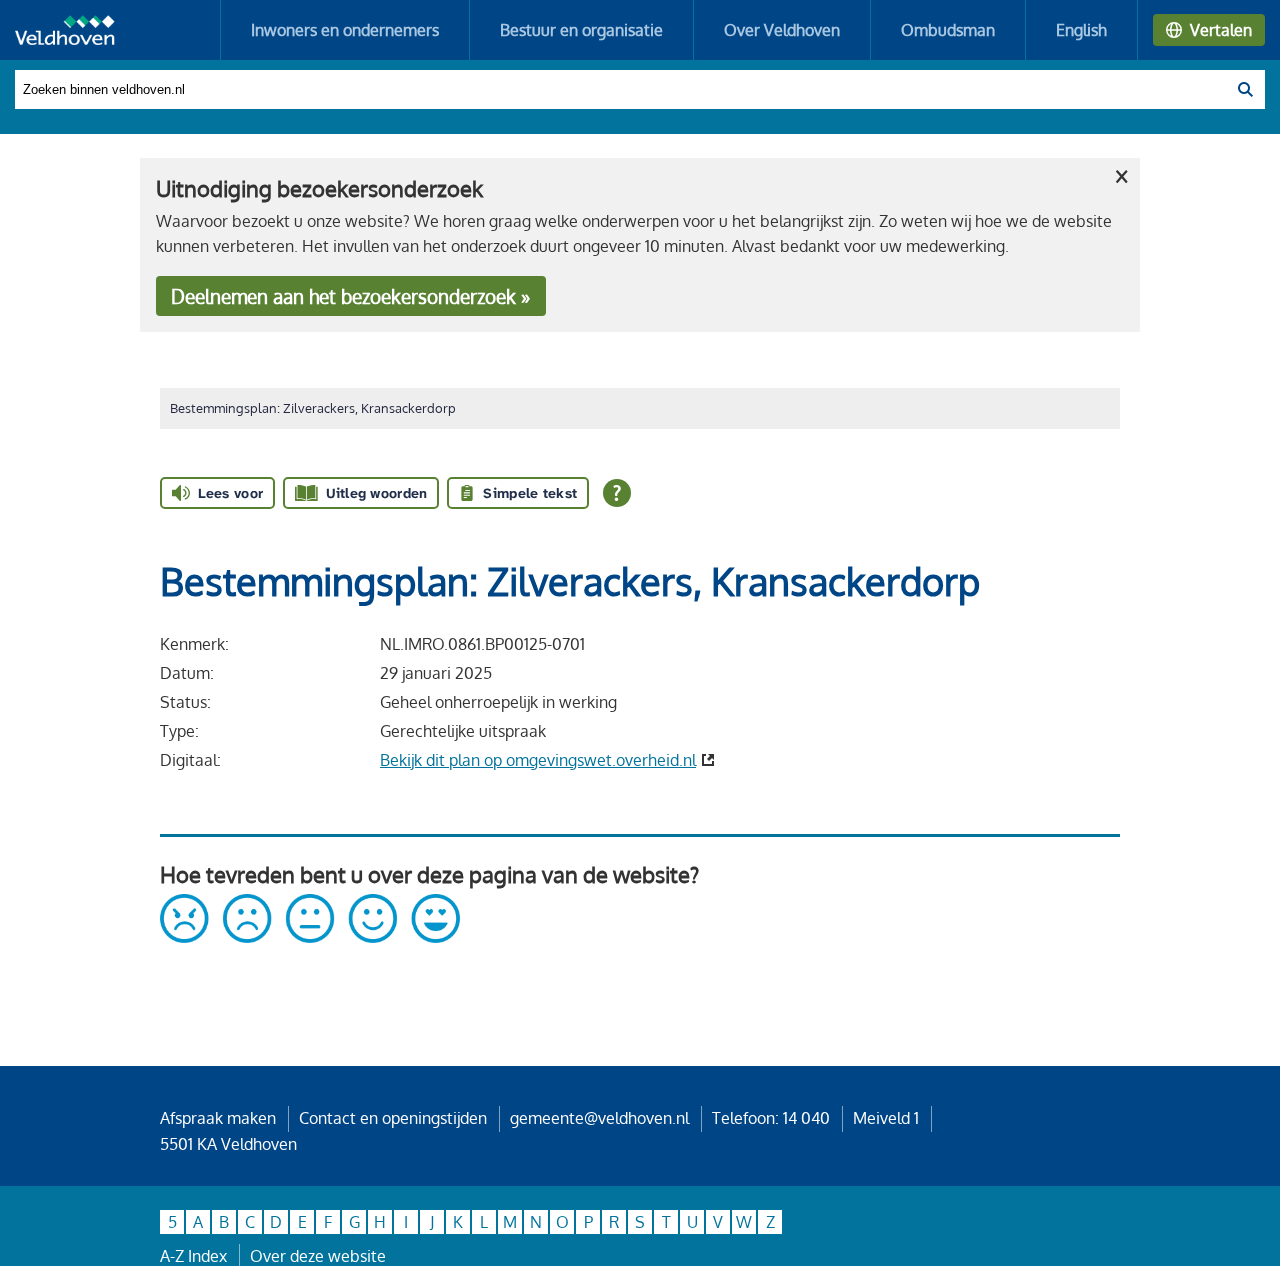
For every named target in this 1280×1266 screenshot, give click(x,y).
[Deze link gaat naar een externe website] (310, 937)
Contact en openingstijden (393, 1118)
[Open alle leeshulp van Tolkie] (617, 493)
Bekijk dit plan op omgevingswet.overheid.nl (538, 760)
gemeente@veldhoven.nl (599, 1118)
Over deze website (318, 1256)
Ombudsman (948, 30)
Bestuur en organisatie (581, 30)
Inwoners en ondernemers (345, 30)
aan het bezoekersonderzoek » (350, 296)
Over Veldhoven (782, 30)
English (1081, 30)
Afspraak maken (218, 1118)
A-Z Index (193, 1256)
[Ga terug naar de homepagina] (65, 30)
